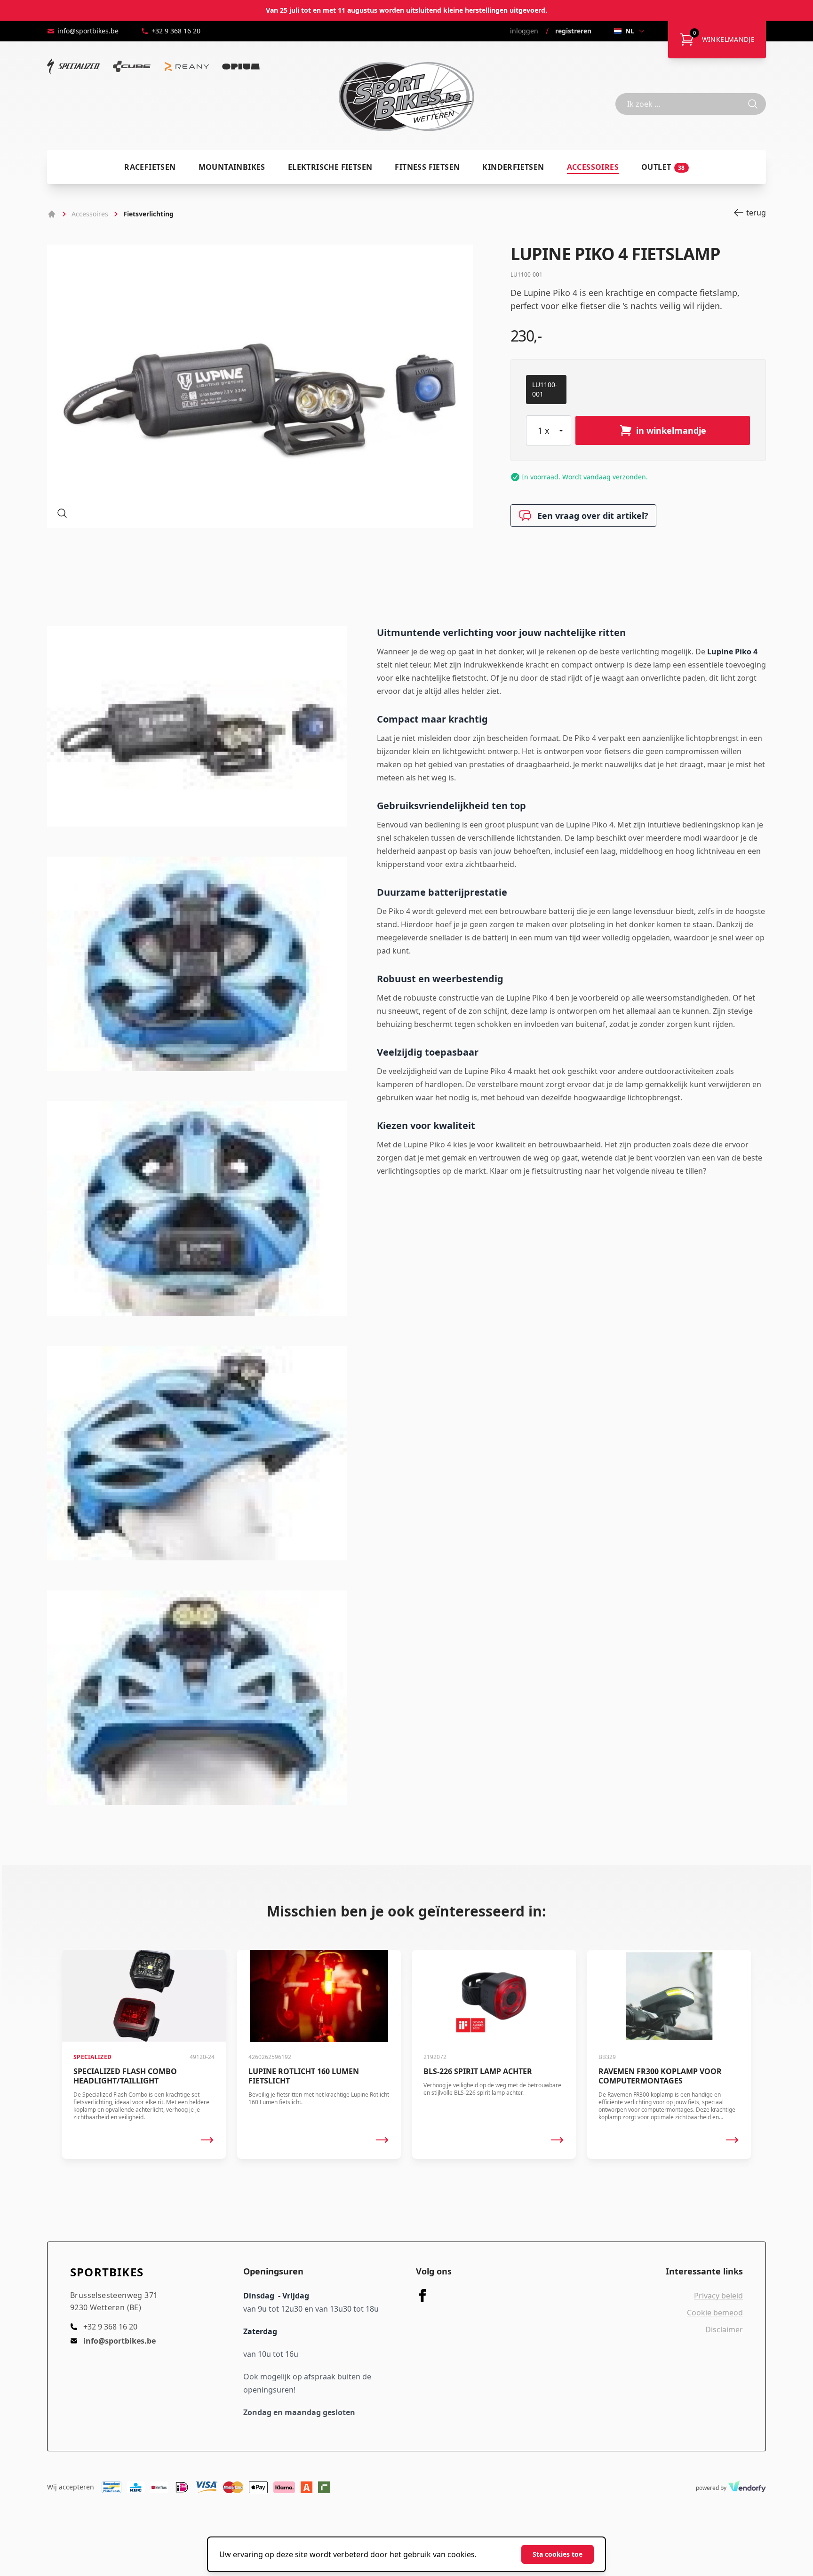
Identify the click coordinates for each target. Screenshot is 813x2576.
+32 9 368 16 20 (176, 31)
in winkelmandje (671, 430)
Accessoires (593, 167)
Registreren (573, 31)
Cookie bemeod (715, 2313)
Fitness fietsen (427, 167)
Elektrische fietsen (330, 167)
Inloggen (524, 31)
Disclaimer (724, 2330)
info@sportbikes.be (88, 31)
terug (756, 213)
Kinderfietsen (513, 167)
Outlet (663, 167)
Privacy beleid (718, 2296)
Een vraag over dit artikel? (593, 516)
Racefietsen (150, 167)
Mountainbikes (232, 167)
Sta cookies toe (558, 2554)
